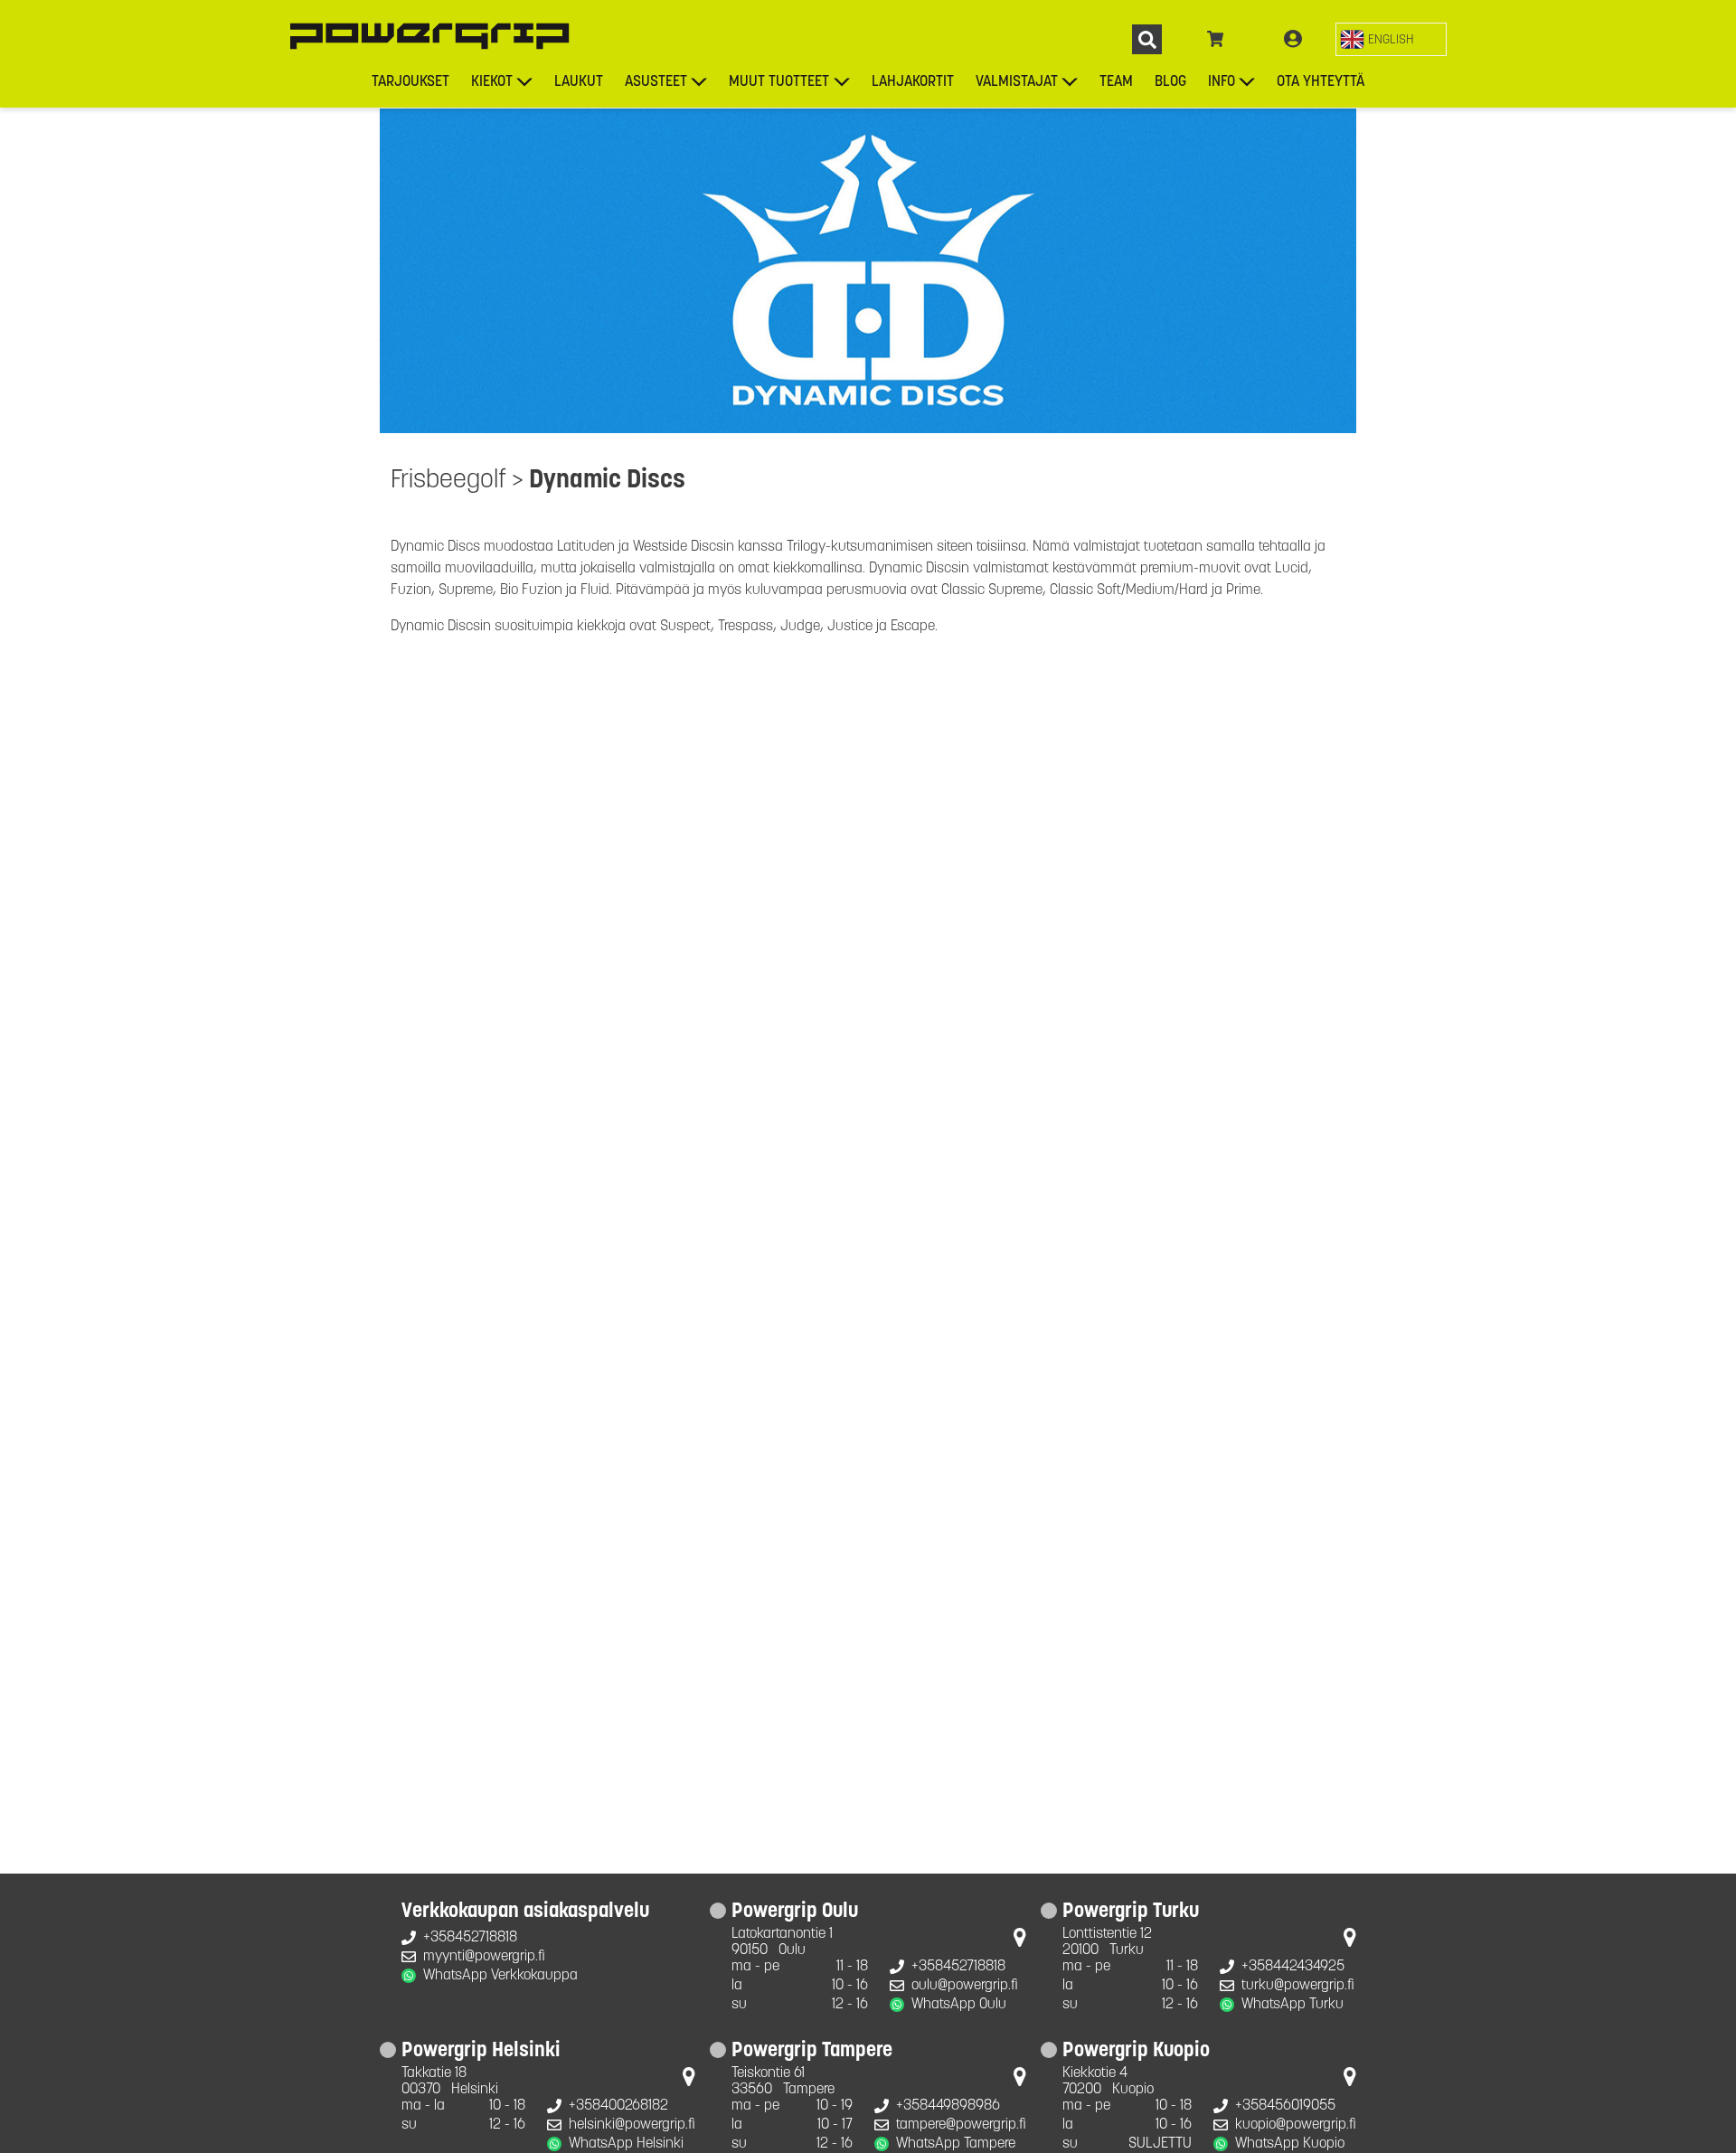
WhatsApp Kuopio (1290, 2144)
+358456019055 (1285, 2106)
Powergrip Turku (1131, 1912)
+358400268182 (618, 2106)
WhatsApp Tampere (956, 2144)
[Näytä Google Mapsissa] (1020, 1941)
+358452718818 (470, 1938)
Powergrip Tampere (812, 2052)
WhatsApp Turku (1293, 2005)
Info (1222, 82)
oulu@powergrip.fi (965, 1986)
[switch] (1391, 39)
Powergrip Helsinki (481, 2052)
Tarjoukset (410, 82)
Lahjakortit (913, 82)
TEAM (1116, 82)
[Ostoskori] (1216, 40)
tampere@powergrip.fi (961, 2125)
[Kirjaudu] (1293, 40)
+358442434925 (1293, 1967)
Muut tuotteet (779, 82)
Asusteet (656, 82)
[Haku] (1147, 39)
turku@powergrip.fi (1298, 1986)
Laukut (579, 82)
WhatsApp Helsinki (626, 2144)
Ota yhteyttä (1321, 82)
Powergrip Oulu (795, 1912)
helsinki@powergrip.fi (632, 2125)
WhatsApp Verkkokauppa (500, 1976)
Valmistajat (1017, 82)
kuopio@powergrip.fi (1296, 2125)
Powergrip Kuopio (1136, 2052)
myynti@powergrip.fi (484, 1957)
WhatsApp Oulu (959, 2005)
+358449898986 (948, 2106)
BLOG (1170, 82)
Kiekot (492, 82)
